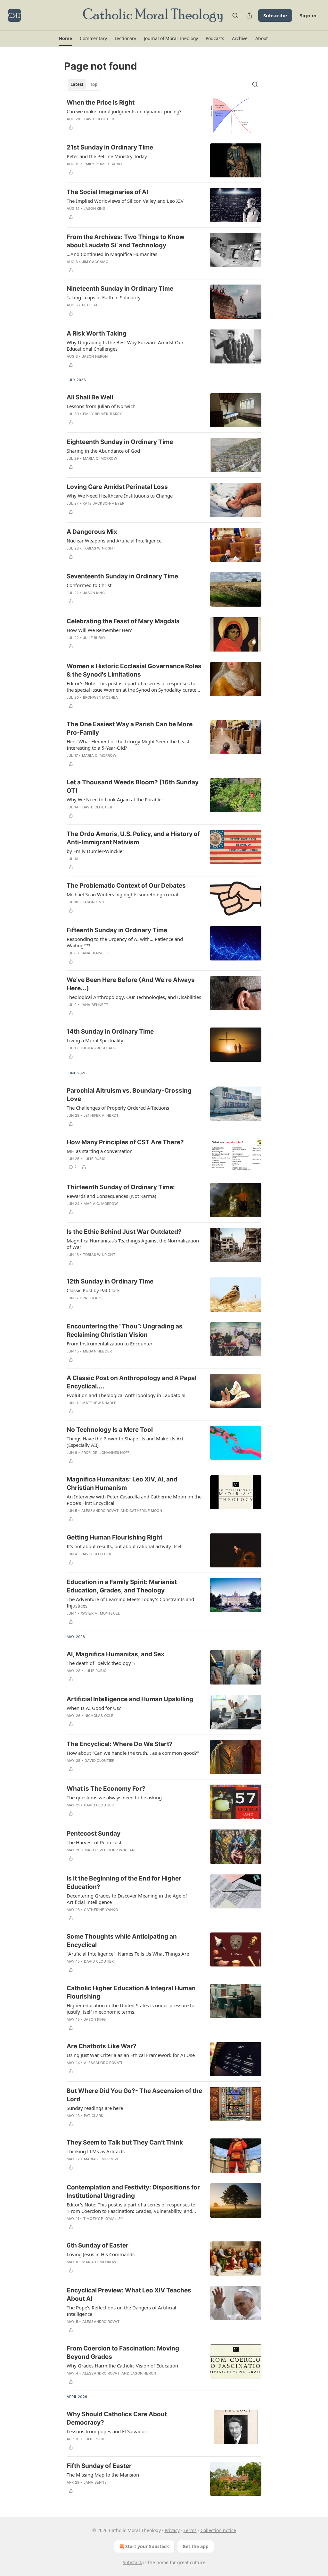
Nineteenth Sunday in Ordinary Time (120, 289)
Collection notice (218, 2530)
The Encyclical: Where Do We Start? (120, 1744)
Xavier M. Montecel (100, 1613)
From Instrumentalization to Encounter (110, 1343)
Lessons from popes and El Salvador (107, 2431)
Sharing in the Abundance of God (103, 451)
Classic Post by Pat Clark (93, 1290)
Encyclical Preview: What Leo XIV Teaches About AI (129, 2295)
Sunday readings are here (95, 2108)
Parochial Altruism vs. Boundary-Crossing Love (129, 1095)
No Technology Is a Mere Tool (110, 1430)
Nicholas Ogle (99, 1716)
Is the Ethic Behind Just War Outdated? (124, 1232)
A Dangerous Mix (92, 532)
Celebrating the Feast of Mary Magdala (123, 621)
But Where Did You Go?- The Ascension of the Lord (134, 2095)
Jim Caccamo (95, 262)
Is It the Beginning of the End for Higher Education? (124, 1883)
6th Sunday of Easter (98, 2245)
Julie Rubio (94, 638)
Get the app (196, 2546)
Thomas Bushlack (98, 1048)
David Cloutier (99, 119)
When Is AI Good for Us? (94, 1708)
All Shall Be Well (90, 397)
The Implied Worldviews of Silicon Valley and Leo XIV (125, 201)
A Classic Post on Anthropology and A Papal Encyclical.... (131, 1382)
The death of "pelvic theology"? (101, 1663)
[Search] (235, 15)
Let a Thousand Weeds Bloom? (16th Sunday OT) (133, 786)
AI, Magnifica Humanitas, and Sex (115, 1654)
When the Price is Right (101, 102)
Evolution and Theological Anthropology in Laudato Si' (127, 1395)
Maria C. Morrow (100, 458)
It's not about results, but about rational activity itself (125, 1546)
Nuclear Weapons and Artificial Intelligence (114, 541)
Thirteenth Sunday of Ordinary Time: (121, 1187)
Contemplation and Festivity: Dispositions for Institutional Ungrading (133, 2192)
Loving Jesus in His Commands (101, 2254)
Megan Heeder (97, 1351)
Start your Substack (147, 2546)
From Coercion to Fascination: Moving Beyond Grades (123, 2353)
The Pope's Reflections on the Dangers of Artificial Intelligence (121, 2311)
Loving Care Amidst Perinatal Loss (117, 487)
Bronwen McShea (101, 697)
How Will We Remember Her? (99, 630)
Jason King (94, 209)
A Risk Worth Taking (97, 333)
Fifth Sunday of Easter (99, 2466)
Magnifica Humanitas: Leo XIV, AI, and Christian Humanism (122, 1484)
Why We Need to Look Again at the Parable (114, 799)
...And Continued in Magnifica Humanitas (112, 254)
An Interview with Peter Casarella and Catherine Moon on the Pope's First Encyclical (134, 1500)
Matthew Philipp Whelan (110, 1850)
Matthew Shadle (99, 1403)
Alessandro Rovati (100, 1511)
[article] (164, 116)
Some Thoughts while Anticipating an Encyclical (122, 1941)
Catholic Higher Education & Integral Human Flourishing (131, 1992)
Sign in (308, 15)
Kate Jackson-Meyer (104, 503)
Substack (132, 2562)
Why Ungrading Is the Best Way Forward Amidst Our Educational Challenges (125, 345)
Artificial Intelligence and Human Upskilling (130, 1699)
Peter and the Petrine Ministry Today (107, 156)
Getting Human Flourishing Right (115, 1537)
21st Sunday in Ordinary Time (110, 147)
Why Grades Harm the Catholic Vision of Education (122, 2366)
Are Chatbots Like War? (102, 2046)
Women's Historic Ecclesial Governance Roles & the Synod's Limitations (134, 670)
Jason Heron (95, 356)
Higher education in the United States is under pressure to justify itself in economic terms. (131, 2009)
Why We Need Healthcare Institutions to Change (120, 496)
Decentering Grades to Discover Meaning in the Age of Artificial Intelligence (127, 1899)
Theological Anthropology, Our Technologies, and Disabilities (134, 997)
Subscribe (275, 15)
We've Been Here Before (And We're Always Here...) (131, 984)
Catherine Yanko (101, 1910)
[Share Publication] (249, 15)
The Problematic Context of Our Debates (126, 886)
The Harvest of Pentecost (94, 1842)
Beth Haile (93, 305)
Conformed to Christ (89, 585)
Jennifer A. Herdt (101, 1115)
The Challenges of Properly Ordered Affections (118, 1108)
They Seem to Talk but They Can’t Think (125, 2142)
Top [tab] (94, 84)
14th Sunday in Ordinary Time (110, 1032)
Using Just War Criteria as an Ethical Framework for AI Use (131, 2055)
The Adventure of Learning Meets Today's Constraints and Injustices (130, 1602)
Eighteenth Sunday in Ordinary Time (120, 442)
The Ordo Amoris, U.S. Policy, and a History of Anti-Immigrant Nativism (133, 838)
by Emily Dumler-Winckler (95, 851)
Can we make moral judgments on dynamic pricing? (124, 111)
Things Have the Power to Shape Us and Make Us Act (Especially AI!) (125, 1442)
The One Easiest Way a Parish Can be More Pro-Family (130, 728)
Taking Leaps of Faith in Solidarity (104, 297)
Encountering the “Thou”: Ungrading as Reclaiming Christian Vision (125, 1331)
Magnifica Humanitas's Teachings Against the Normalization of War (133, 1244)
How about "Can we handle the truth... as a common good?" (133, 1753)
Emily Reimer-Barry (103, 164)
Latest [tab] (77, 84)
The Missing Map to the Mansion (103, 2475)
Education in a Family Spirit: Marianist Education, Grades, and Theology (122, 1586)
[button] (66, 38)
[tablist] (84, 84)
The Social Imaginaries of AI (107, 192)
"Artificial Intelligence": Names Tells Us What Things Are (128, 1954)
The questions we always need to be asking (114, 1797)
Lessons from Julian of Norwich (101, 406)
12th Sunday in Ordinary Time (110, 1281)
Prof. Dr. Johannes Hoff (106, 1453)
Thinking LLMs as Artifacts (96, 2151)
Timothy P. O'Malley (103, 2219)
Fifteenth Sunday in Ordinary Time (117, 930)
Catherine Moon (146, 1511)
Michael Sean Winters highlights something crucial (122, 894)
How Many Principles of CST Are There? (125, 1142)
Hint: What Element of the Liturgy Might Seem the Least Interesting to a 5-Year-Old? (128, 745)
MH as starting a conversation (100, 1151)
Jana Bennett (94, 953)
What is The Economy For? (106, 1789)
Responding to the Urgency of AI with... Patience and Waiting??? (125, 942)
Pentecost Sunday (94, 1834)
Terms (190, 2530)
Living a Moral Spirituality (95, 1040)
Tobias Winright (99, 548)
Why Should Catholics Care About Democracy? (117, 2418)
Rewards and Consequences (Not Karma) (111, 1196)
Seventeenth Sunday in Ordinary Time (122, 576)
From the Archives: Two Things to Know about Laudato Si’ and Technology (126, 241)
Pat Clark (92, 1298)
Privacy (172, 2530)
